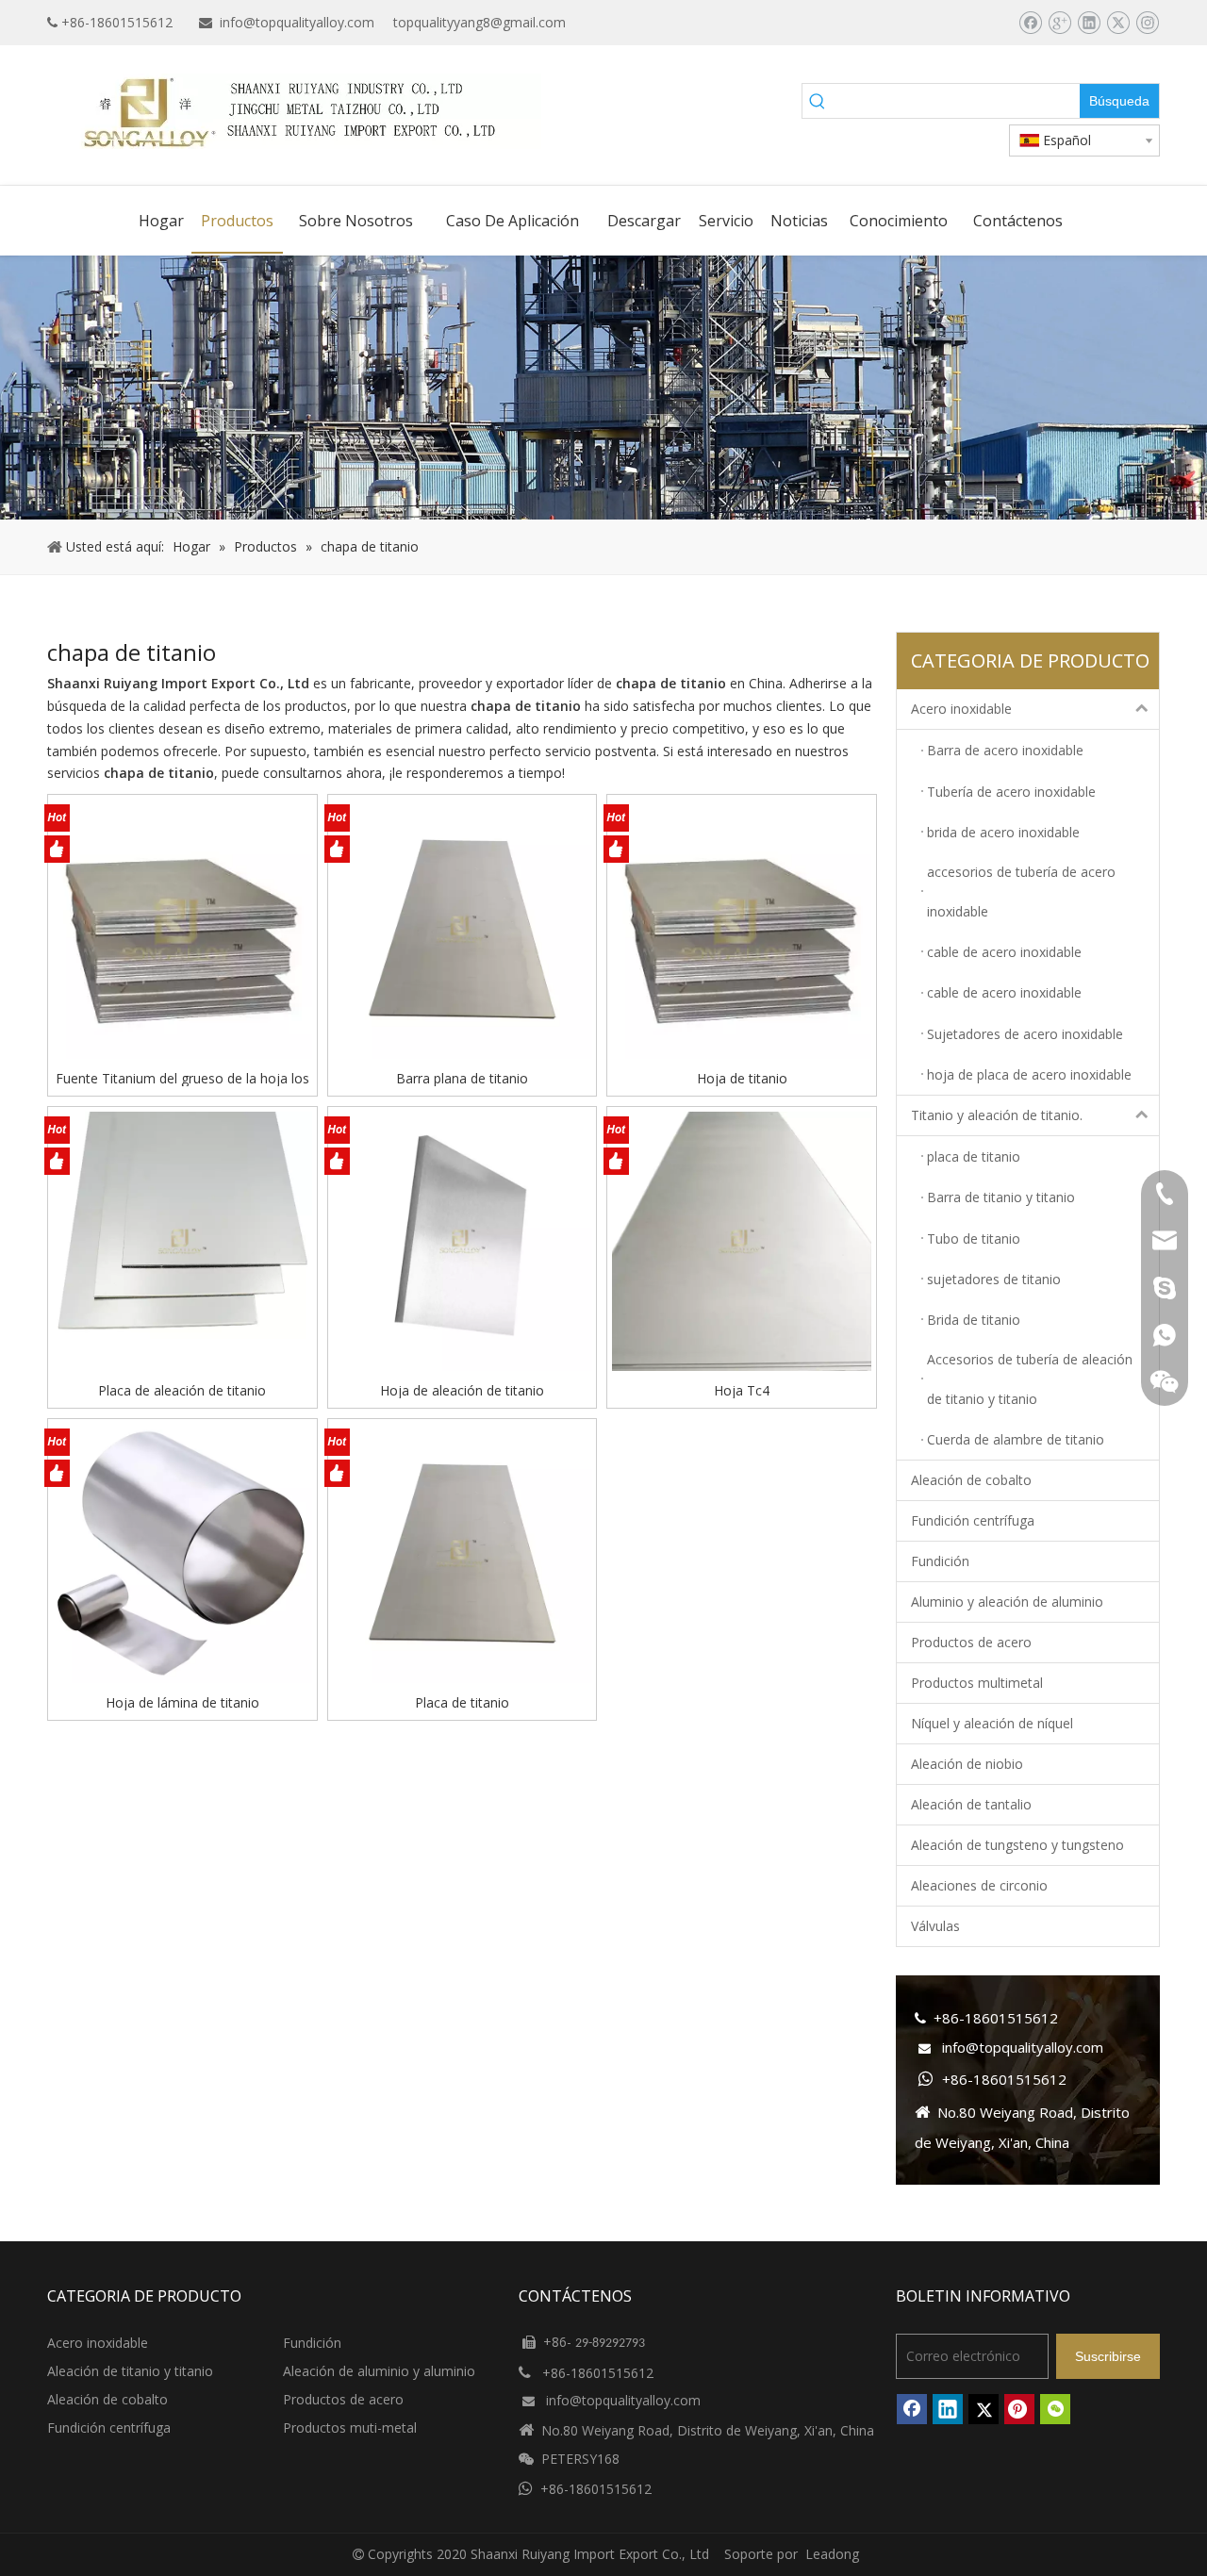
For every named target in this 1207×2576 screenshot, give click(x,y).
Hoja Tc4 (742, 1390)
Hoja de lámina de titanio (182, 1702)
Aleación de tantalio (971, 1804)
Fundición (940, 1561)
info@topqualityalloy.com (297, 22)
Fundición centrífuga (973, 1520)
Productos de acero (971, 1642)
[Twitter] (1118, 23)
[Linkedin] (1089, 23)
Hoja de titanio (742, 1078)
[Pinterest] (1019, 2409)
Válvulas (935, 1926)
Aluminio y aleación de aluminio (1007, 1602)
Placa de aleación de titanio (182, 1390)
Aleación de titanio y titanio (130, 2371)
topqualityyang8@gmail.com (479, 22)
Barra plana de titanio (462, 1078)
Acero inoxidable (961, 709)
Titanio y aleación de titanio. (997, 1115)
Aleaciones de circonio (979, 1885)
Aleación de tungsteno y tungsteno (1017, 1845)
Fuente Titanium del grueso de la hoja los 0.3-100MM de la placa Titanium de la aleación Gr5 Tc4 (182, 1078)
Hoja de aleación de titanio (462, 1390)
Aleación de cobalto (971, 1480)
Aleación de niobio (967, 1764)
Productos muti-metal (350, 2427)
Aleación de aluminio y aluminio (379, 2371)
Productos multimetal (977, 1683)
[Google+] (1059, 23)
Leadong (832, 2554)
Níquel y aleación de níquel (992, 1723)
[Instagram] (1147, 23)
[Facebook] (1030, 23)
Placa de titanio (462, 1702)
